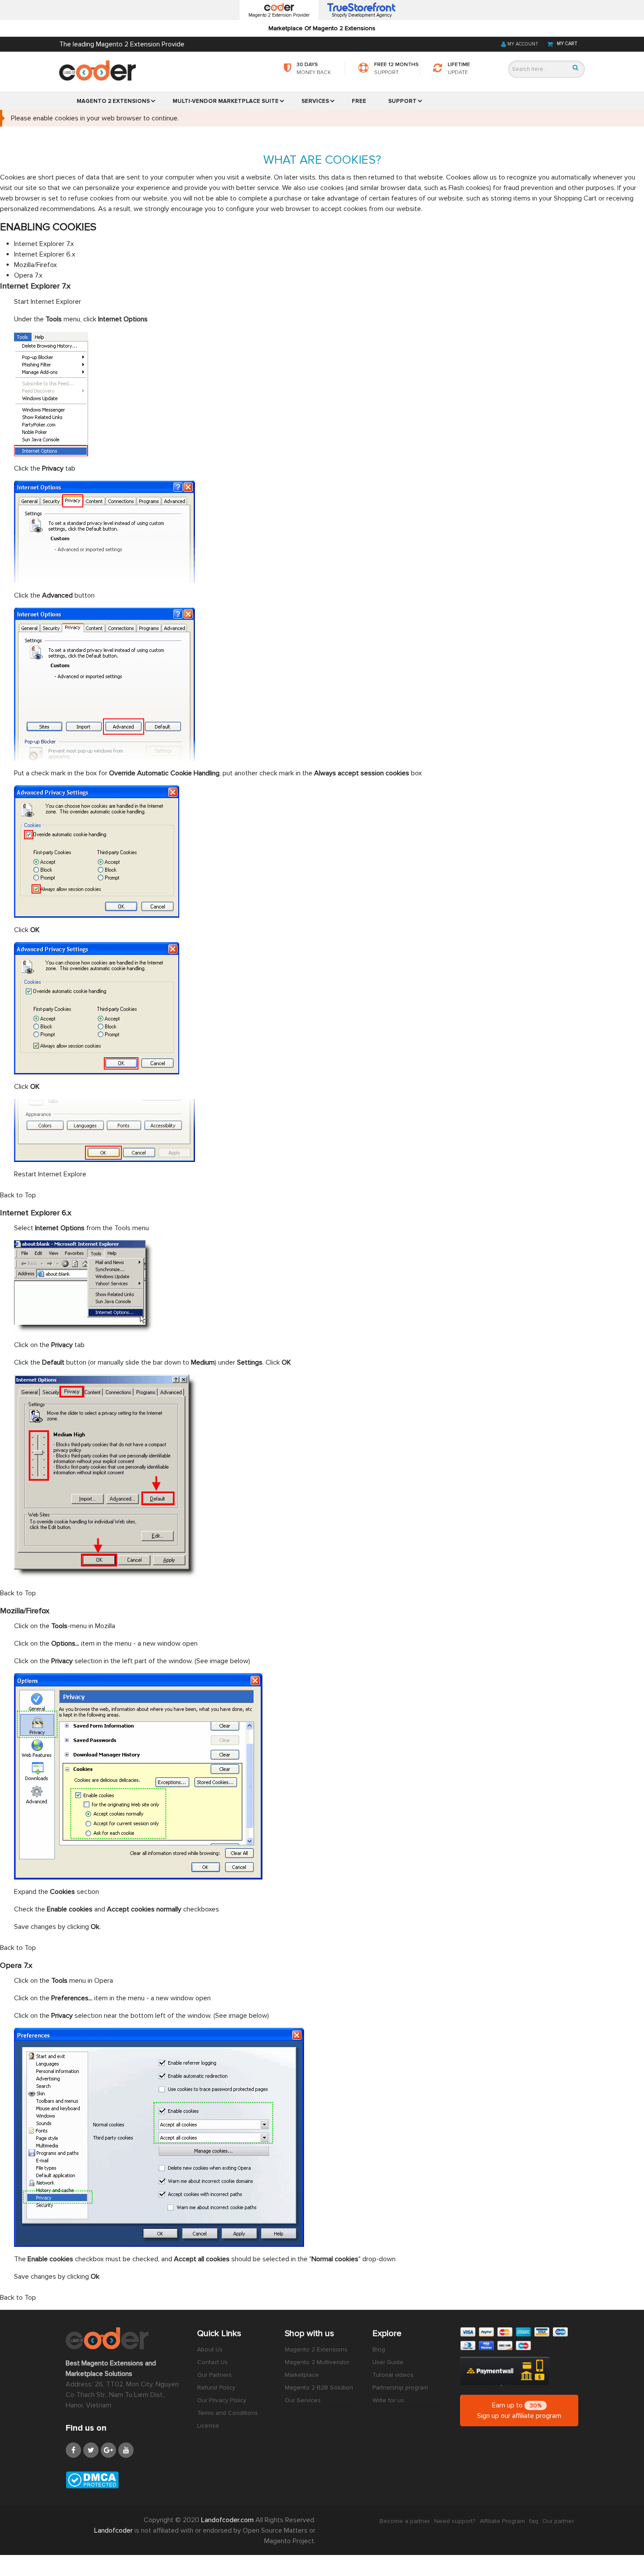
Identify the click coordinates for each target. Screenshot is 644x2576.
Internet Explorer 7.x (44, 244)
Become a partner (405, 2521)
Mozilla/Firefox (35, 265)
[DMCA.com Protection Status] (125, 2480)
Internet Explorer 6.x (45, 254)
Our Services (303, 2400)
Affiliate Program (502, 2521)
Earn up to (519, 2411)
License (208, 2426)
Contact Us (212, 2362)
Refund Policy (216, 2388)
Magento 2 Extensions (316, 2349)
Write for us (388, 2400)
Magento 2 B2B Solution (319, 2388)
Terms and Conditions (228, 2413)
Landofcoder (114, 2530)
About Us (210, 2349)
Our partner (558, 2521)
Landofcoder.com (228, 2520)
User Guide (388, 2362)
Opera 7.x (28, 275)
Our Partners (214, 2375)
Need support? (455, 2521)
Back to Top (18, 1195)
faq (534, 2521)
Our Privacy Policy (222, 2400)
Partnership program (400, 2388)
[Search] (575, 68)
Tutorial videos (393, 2375)
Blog (379, 2349)
